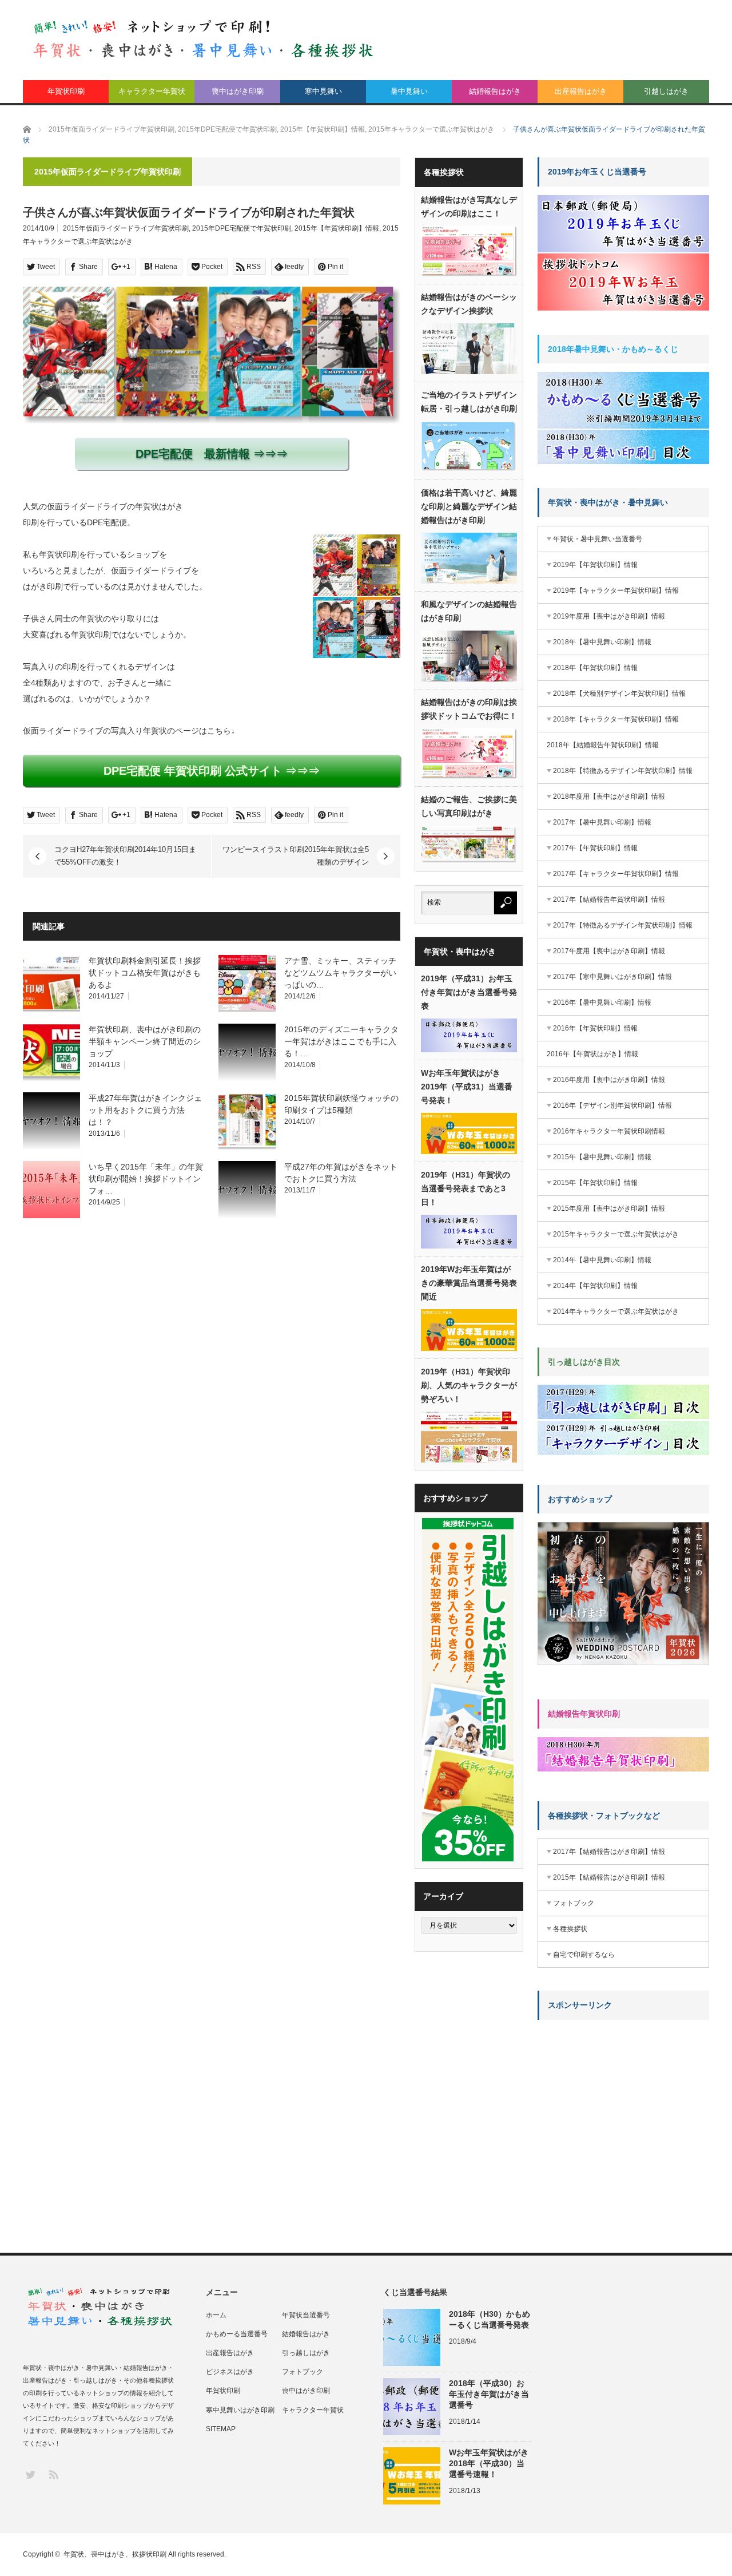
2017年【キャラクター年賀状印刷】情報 (616, 874)
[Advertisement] (623, 2100)
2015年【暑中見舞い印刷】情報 (602, 1157)
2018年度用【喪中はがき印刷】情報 (609, 796)
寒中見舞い (323, 91)
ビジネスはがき (230, 2372)
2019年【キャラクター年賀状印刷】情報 (616, 591)
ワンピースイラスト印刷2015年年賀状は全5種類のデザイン (296, 856)
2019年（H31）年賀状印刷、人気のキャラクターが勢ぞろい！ (469, 1385)
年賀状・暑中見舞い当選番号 (598, 539)
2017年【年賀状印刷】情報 (595, 848)
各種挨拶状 (570, 1929)
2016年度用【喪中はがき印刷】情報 (609, 1080)
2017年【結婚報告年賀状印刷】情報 (609, 899)
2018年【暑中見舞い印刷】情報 (602, 642)
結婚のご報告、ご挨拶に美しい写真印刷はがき (469, 806)
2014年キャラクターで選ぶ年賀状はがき (616, 1311)
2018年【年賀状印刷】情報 (595, 668)
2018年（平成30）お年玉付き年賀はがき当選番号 (489, 2394)
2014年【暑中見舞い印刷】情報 (602, 1260)
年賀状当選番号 (306, 2315)
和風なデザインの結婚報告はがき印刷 (469, 611)
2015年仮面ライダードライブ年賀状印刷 (126, 228)
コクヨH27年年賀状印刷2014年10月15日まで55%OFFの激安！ (125, 856)
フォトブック (574, 1903)
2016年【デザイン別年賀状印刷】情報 (612, 1105)
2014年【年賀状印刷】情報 (595, 1286)
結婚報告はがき (495, 91)
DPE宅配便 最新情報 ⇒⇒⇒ (212, 454)
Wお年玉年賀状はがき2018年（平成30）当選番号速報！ (489, 2463)
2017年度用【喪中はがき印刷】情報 (609, 951)
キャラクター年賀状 (152, 91)
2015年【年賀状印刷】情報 (337, 228)
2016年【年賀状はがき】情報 (592, 1054)
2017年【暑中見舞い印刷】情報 (602, 822)
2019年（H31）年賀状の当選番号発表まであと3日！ (466, 1188)
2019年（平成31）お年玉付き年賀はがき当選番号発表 (469, 992)
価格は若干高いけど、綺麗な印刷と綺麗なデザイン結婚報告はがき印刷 (469, 506)
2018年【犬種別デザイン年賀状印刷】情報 (619, 693)
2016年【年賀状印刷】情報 (595, 1028)
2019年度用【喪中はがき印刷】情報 (609, 616)
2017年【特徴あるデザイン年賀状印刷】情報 (623, 925)
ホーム (216, 2315)
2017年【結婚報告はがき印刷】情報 (609, 1852)
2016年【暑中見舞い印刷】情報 (602, 1002)
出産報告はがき (581, 91)
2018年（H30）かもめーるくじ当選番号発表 (490, 2319)
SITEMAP (221, 2429)
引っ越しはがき (306, 2353)
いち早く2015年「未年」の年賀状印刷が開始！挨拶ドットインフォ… (146, 1179)
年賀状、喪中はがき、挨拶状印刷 (115, 2554)
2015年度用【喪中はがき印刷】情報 (609, 1208)
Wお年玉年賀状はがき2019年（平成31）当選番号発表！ (467, 1087)
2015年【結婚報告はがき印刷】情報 (609, 1877)
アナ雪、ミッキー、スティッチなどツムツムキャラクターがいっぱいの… (340, 973)
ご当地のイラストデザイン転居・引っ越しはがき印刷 (469, 402)
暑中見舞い (409, 91)
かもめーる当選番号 (237, 2334)
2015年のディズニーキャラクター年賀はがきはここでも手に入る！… (341, 1041)
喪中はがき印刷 (238, 91)
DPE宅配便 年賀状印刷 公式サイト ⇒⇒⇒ (212, 771)
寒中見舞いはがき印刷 (240, 2410)
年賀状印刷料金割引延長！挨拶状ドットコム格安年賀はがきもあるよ (145, 973)
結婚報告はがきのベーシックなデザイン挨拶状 (469, 304)
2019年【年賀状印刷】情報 (595, 565)
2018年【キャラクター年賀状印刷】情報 (616, 719)
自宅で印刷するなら (584, 1955)
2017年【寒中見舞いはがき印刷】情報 (612, 977)
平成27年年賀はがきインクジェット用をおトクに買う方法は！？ (145, 1110)
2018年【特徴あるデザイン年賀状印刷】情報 (623, 771)
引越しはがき (666, 91)
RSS (53, 2474)
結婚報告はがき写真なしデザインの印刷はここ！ (469, 207)
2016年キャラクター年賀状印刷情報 (609, 1131)
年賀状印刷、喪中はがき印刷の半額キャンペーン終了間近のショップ (145, 1041)
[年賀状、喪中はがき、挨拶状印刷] (204, 38)
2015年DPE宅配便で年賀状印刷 (242, 228)
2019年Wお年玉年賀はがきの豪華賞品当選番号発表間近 (469, 1283)
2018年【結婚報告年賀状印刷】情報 (603, 745)
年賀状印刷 (66, 91)
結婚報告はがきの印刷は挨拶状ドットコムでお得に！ (469, 709)
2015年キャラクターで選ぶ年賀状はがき (616, 1234)
